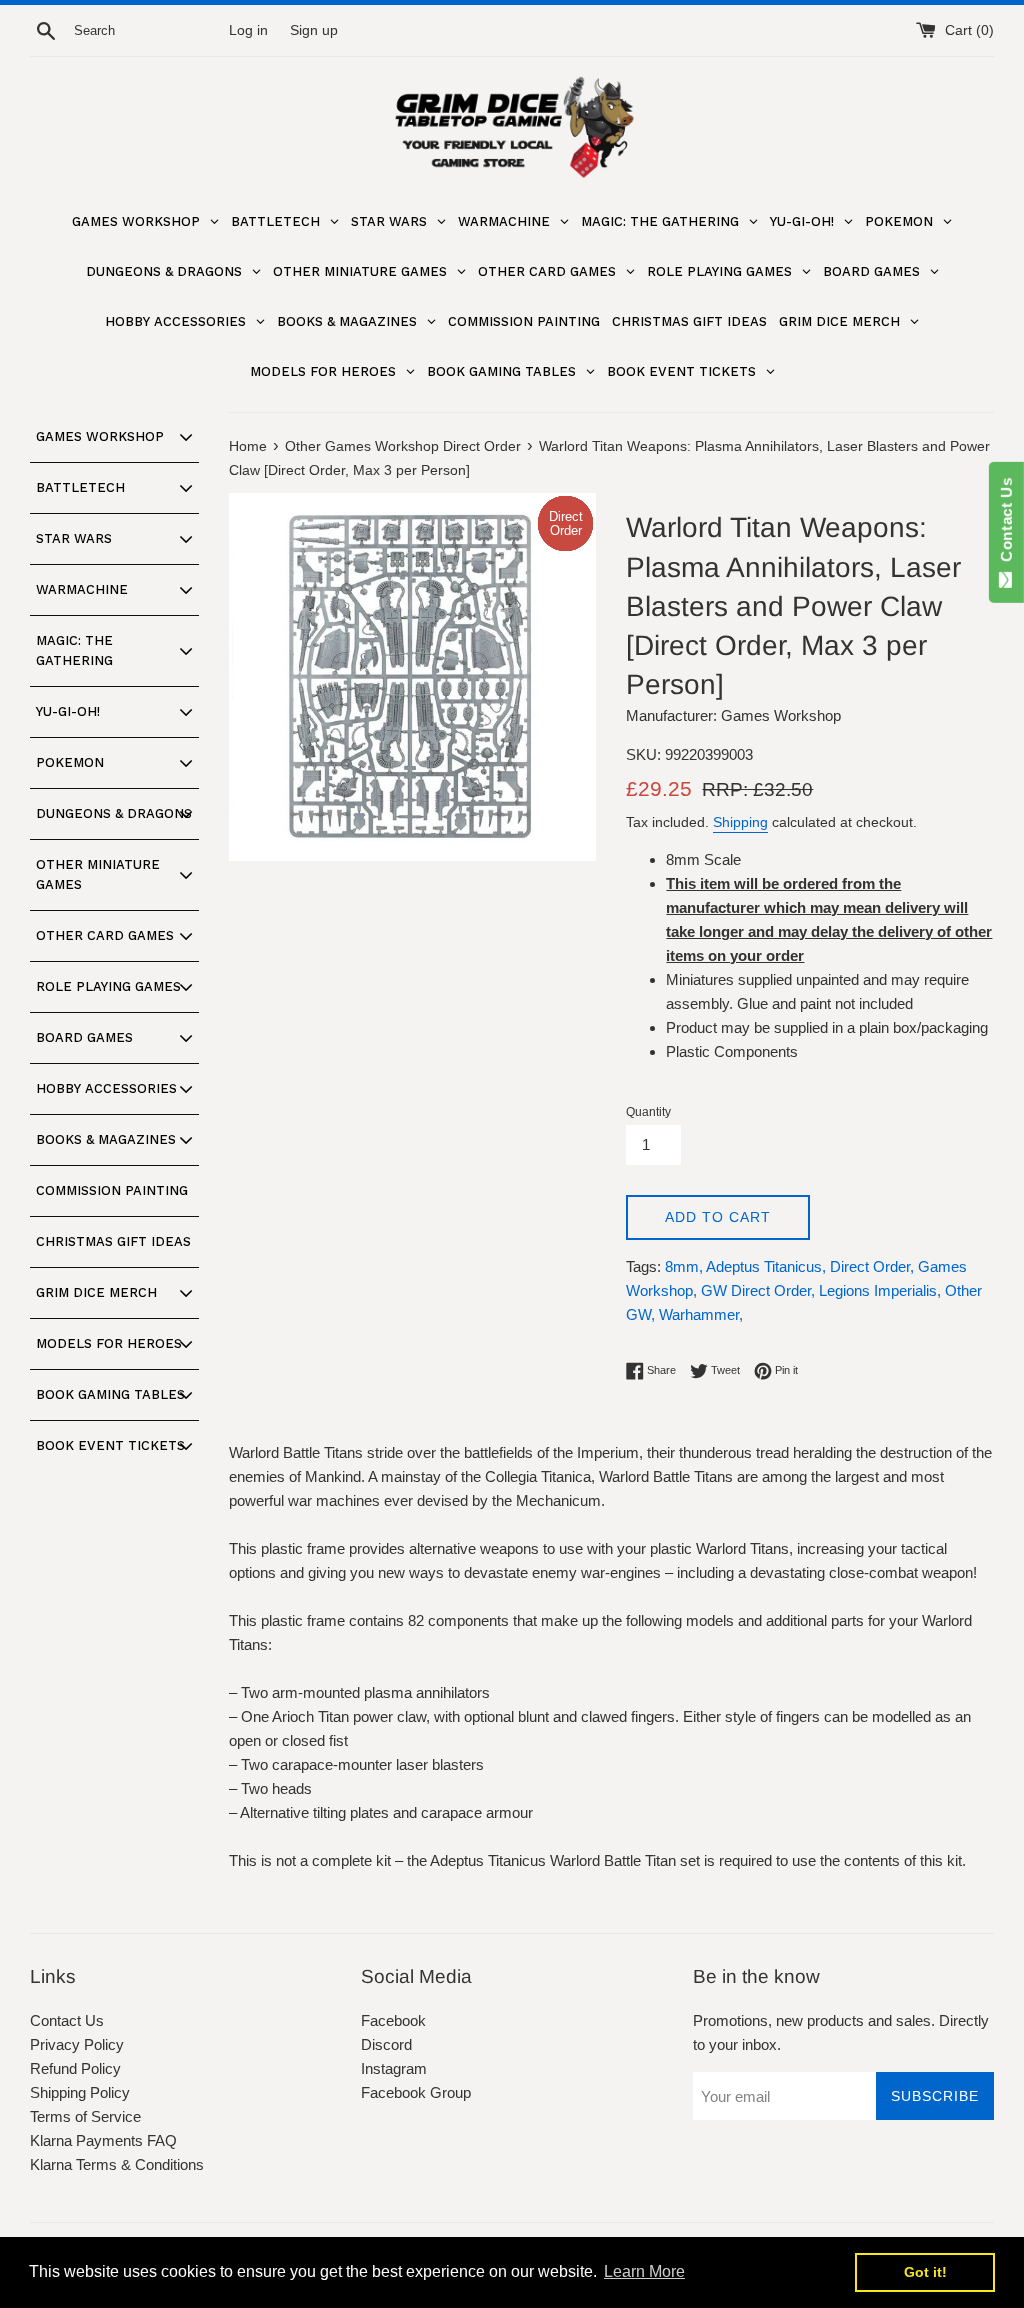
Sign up (314, 30)
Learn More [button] (644, 2271)
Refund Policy (75, 2068)
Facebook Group (416, 2092)
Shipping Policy (80, 2092)
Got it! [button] (925, 2272)
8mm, (684, 1266)
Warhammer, (701, 1314)
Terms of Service (85, 2116)
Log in (248, 30)
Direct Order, (872, 1266)
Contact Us (67, 2020)
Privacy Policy (77, 2044)
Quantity (648, 1112)
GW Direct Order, (758, 1290)
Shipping (740, 822)
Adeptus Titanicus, (766, 1266)
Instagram (394, 2068)
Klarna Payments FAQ (103, 2140)
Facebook (393, 2020)
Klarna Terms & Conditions (117, 2164)
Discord (386, 2044)
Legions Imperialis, (880, 1290)
